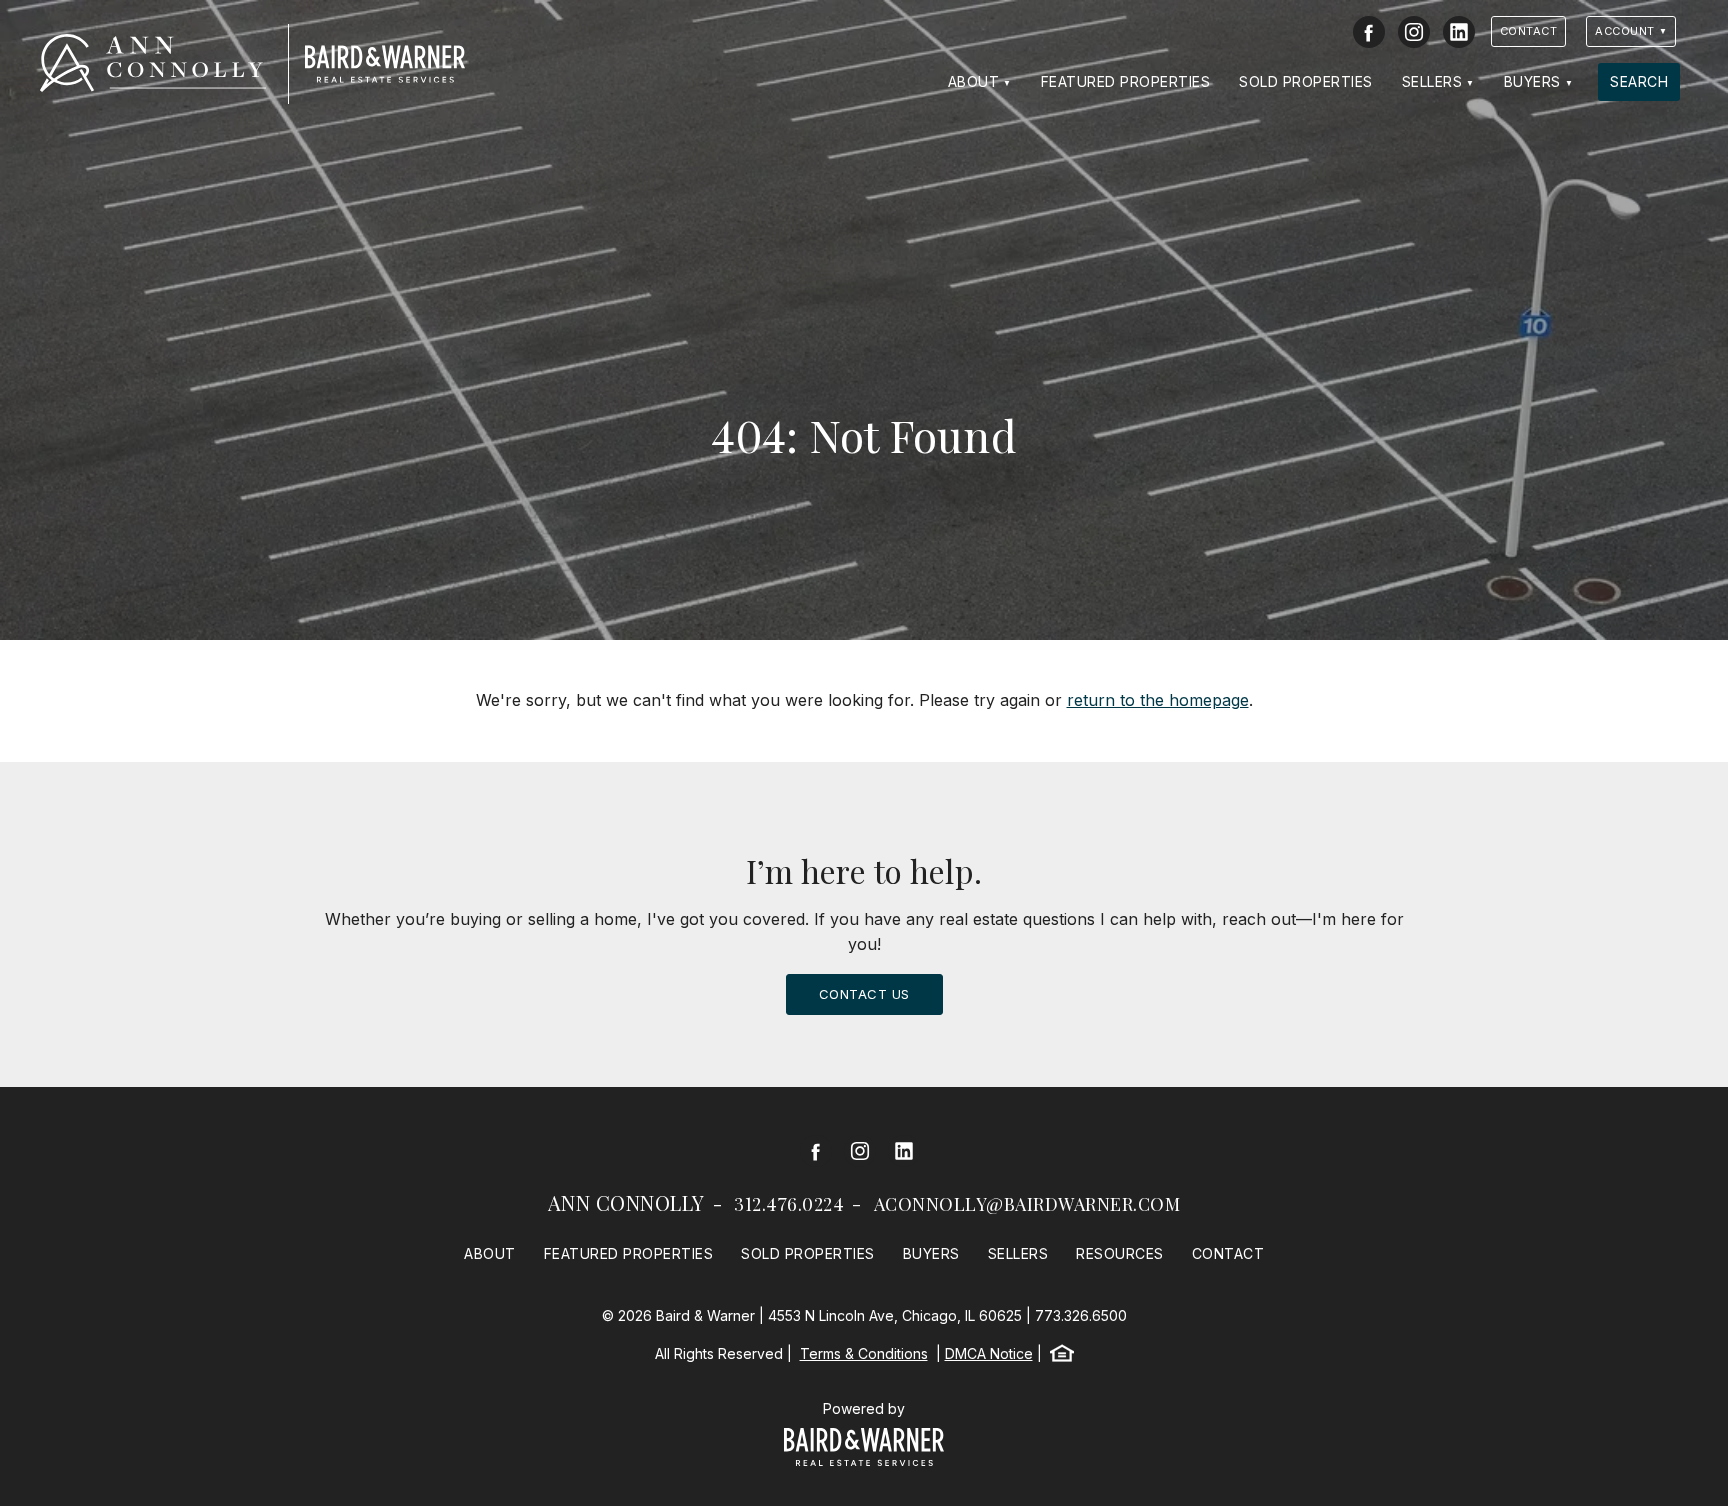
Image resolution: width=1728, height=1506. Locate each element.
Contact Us (864, 994)
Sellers (1432, 81)
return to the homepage (1158, 700)
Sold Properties (1306, 81)
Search (1639, 81)
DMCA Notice (989, 1353)
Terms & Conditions (864, 1353)
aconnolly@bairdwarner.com (1027, 1204)
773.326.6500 (1081, 1315)
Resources (1120, 1253)
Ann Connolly (626, 1202)
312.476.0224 (789, 1204)
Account (1625, 31)
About (974, 81)
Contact (1529, 31)
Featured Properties (1126, 81)
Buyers (1532, 81)
